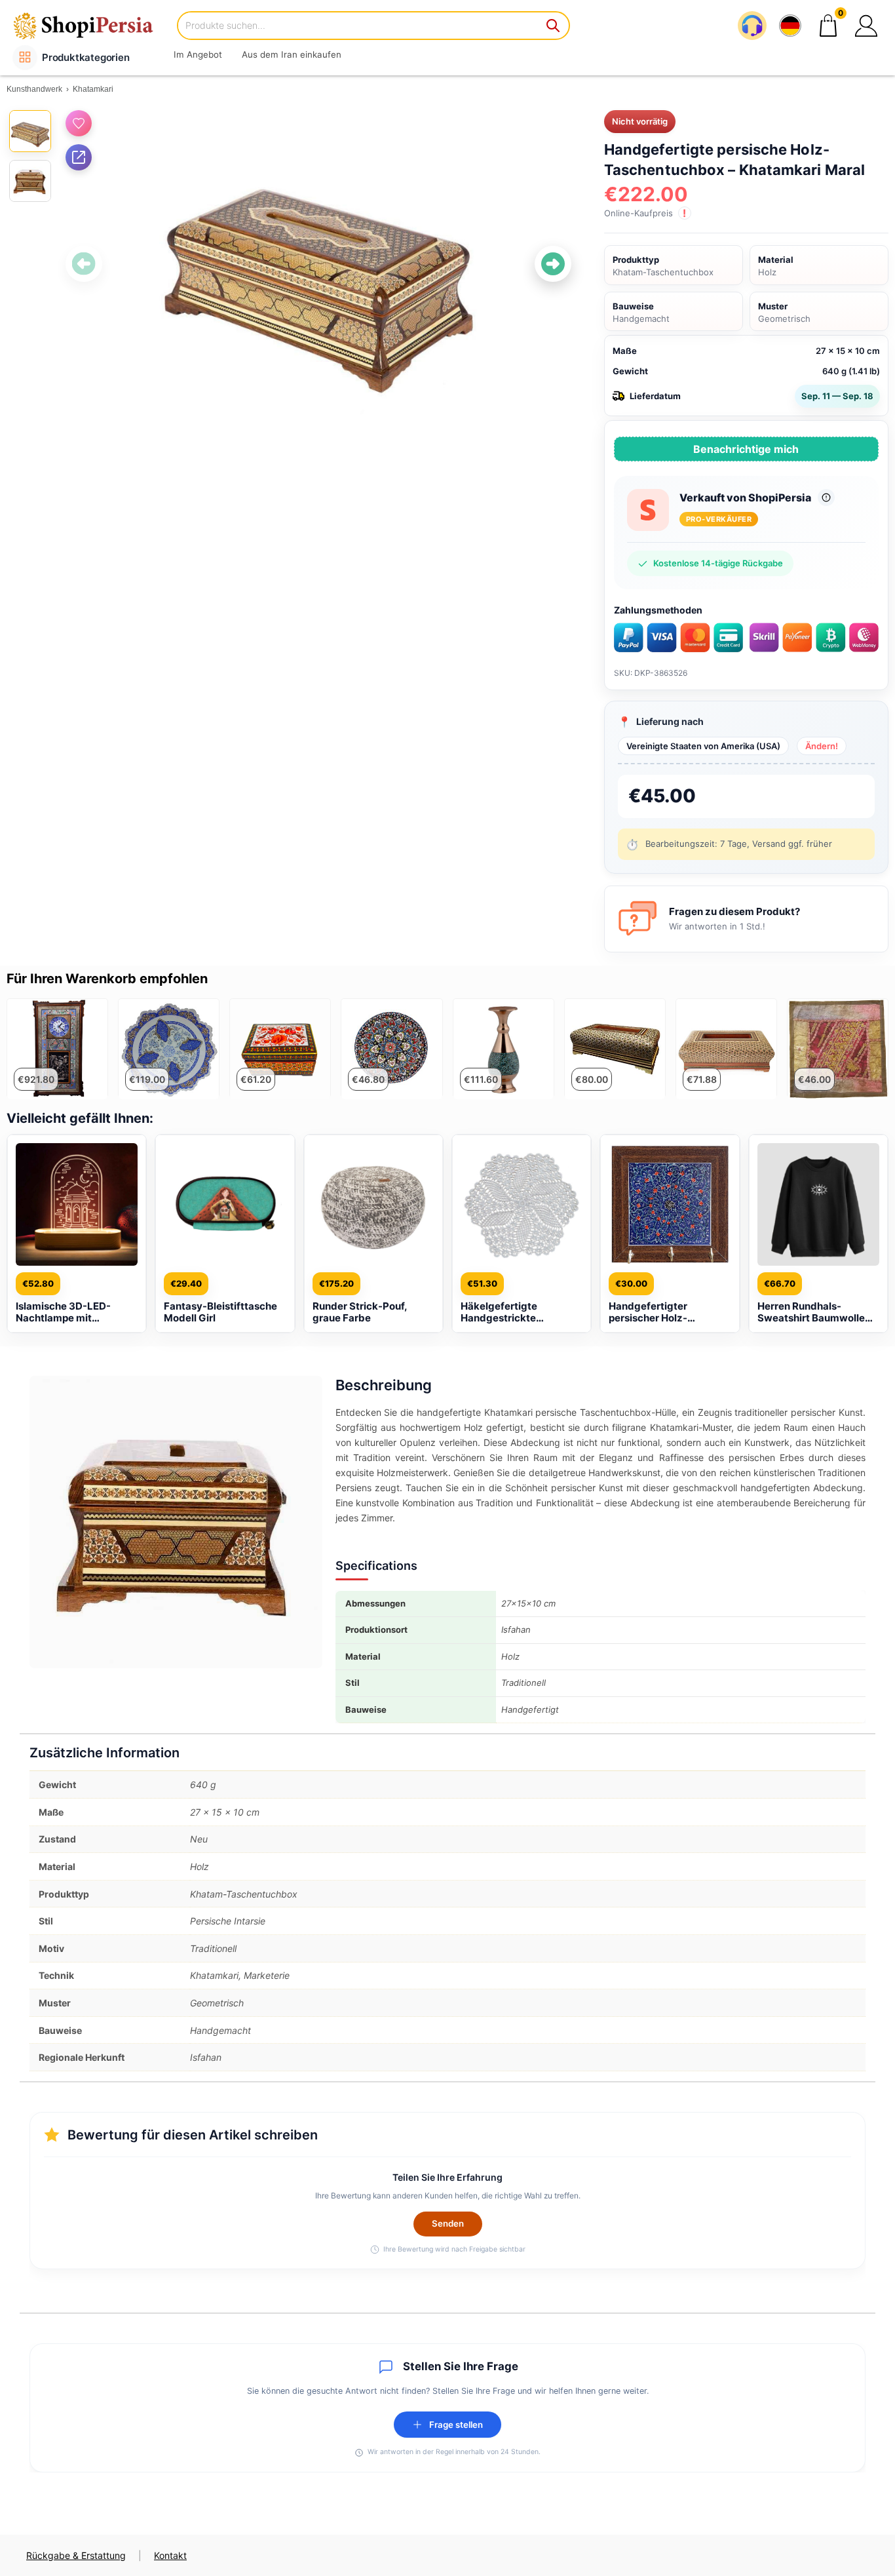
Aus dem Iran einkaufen (292, 54)
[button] (866, 26)
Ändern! (822, 746)
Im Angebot (198, 54)
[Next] (553, 264)
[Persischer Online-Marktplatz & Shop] (92, 25)
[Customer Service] (752, 26)
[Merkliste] (79, 123)
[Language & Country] (790, 26)
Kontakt (170, 2555)
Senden (448, 2223)
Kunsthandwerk (34, 89)
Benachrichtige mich (746, 449)
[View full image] (319, 263)
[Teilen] (79, 157)
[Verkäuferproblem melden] (826, 498)
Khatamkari (93, 89)
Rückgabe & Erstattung (76, 2555)
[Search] (554, 26)
